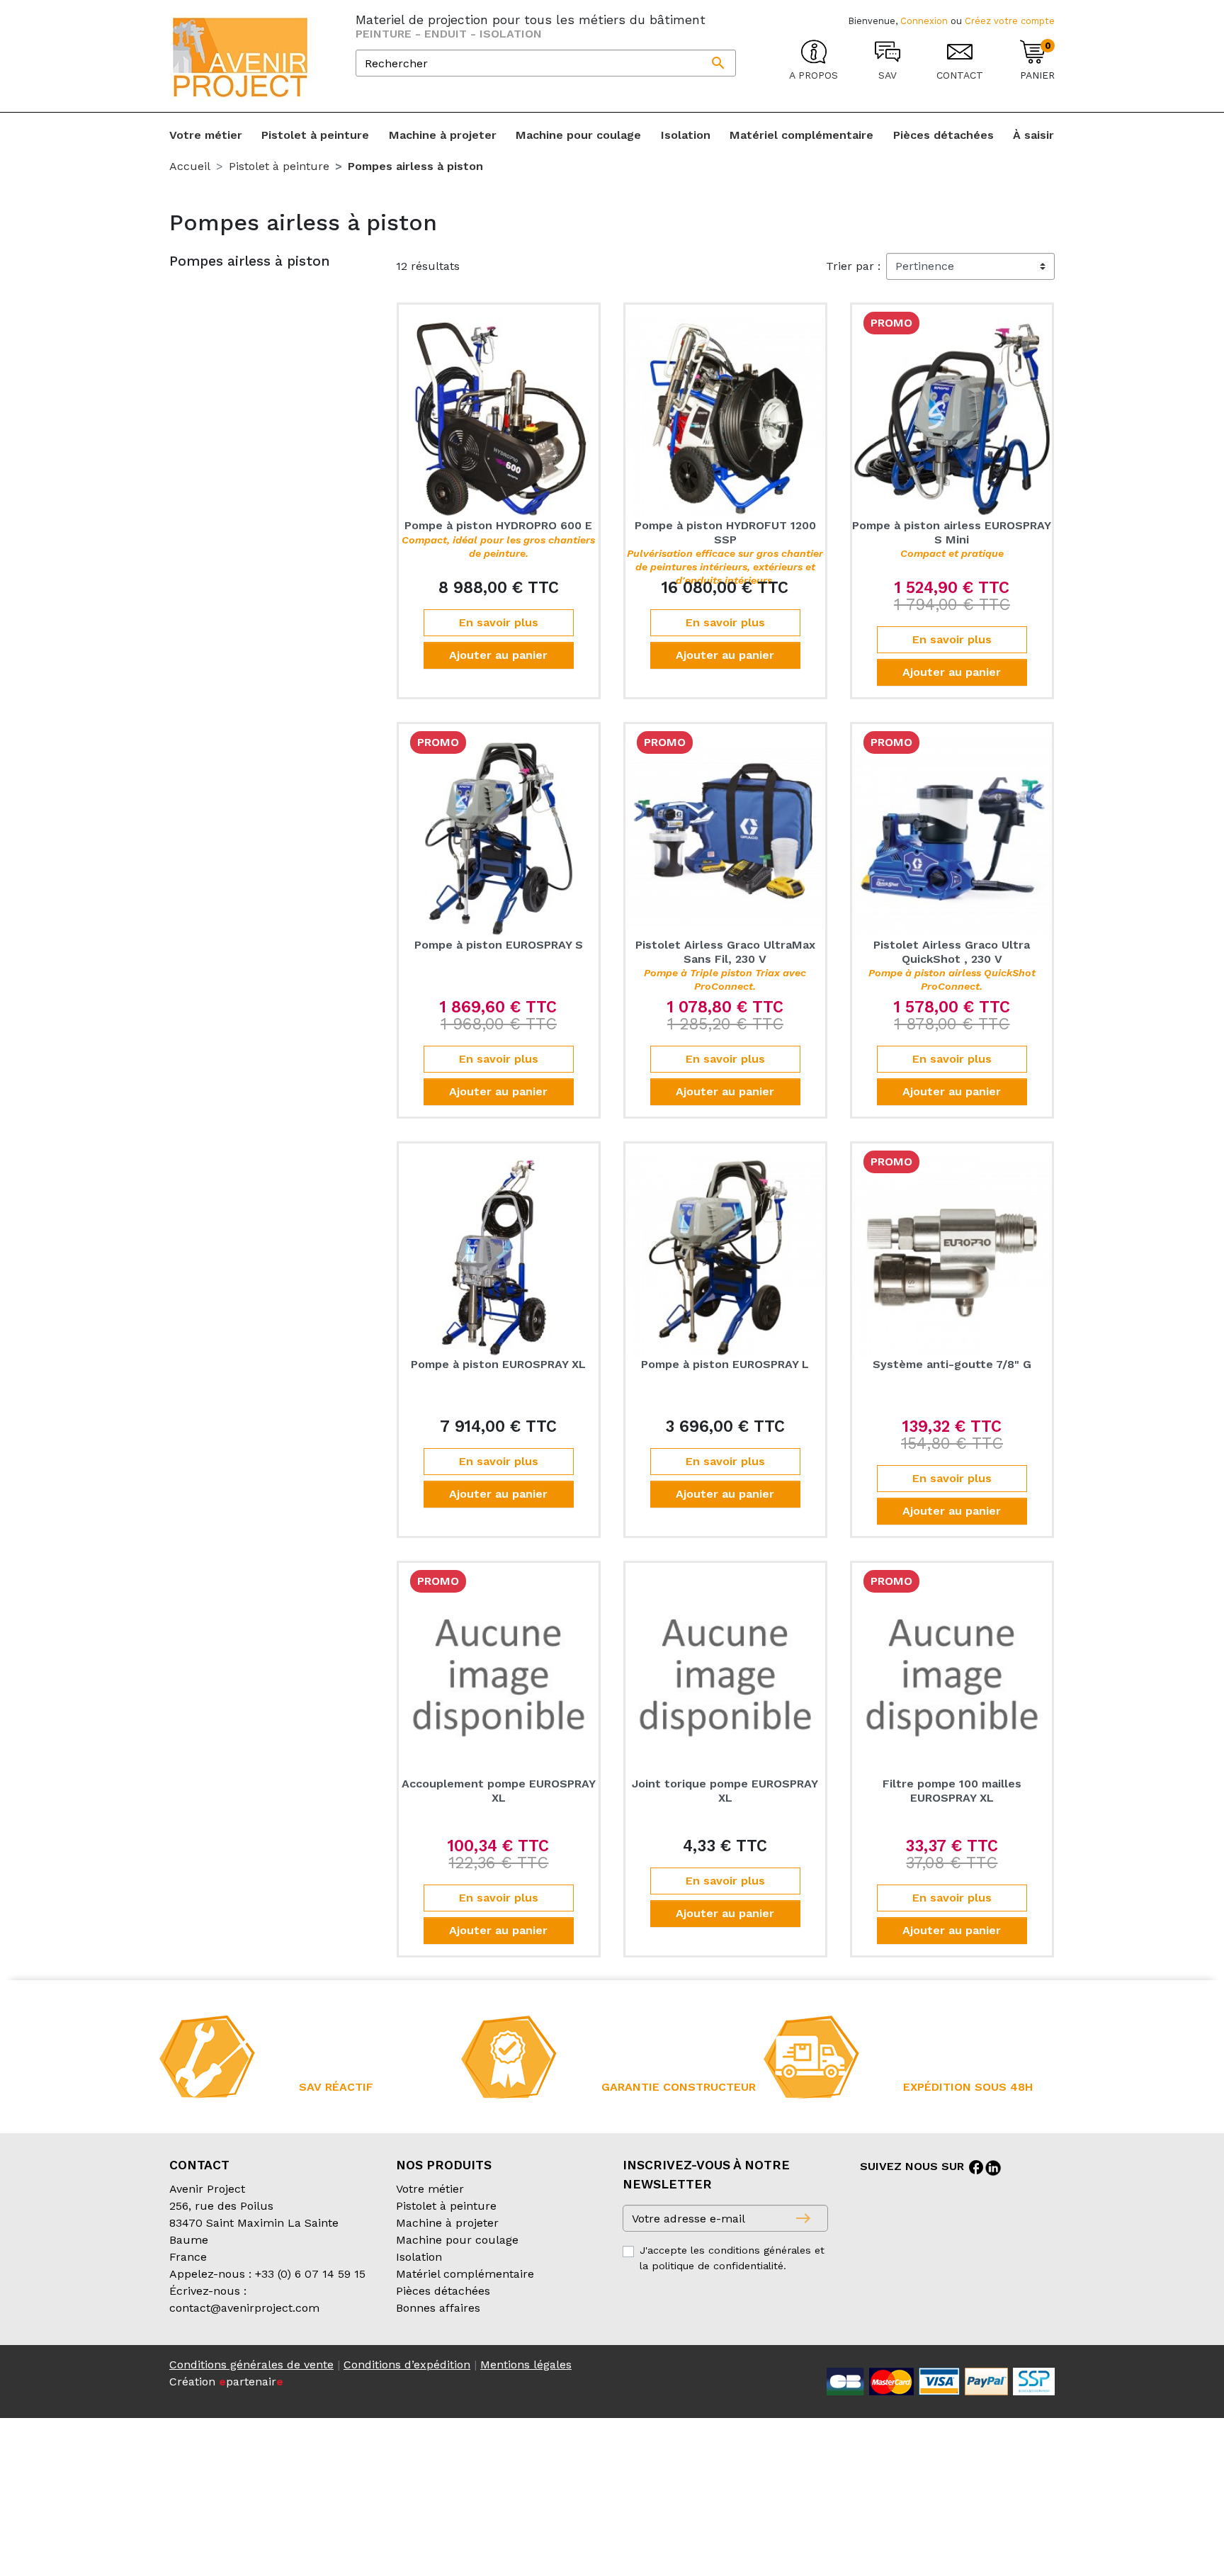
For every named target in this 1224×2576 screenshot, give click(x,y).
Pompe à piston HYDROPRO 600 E (498, 538)
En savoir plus (499, 622)
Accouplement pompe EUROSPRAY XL (499, 1790)
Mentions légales (526, 2365)
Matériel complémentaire (465, 2274)
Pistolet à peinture (446, 2206)
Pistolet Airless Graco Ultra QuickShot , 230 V (952, 965)
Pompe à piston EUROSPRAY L (725, 1364)
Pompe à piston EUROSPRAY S (499, 945)
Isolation (419, 2257)
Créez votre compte (1010, 21)
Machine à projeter (447, 2223)
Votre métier (430, 2189)
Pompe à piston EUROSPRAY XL (498, 1364)
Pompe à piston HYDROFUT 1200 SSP (725, 552)
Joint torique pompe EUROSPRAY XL (725, 1790)
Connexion (924, 21)
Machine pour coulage (457, 2240)
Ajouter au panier (498, 655)
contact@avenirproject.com (244, 2308)
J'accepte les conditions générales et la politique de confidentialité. (732, 2258)
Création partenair (226, 2382)
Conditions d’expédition (407, 2365)
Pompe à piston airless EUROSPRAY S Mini (952, 538)
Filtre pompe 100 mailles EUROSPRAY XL (952, 1790)
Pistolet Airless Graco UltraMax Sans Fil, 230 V (725, 965)
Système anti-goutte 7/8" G (952, 1364)
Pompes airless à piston (250, 261)
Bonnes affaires (438, 2308)
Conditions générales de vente (251, 2365)
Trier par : (853, 266)
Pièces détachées (443, 2291)
